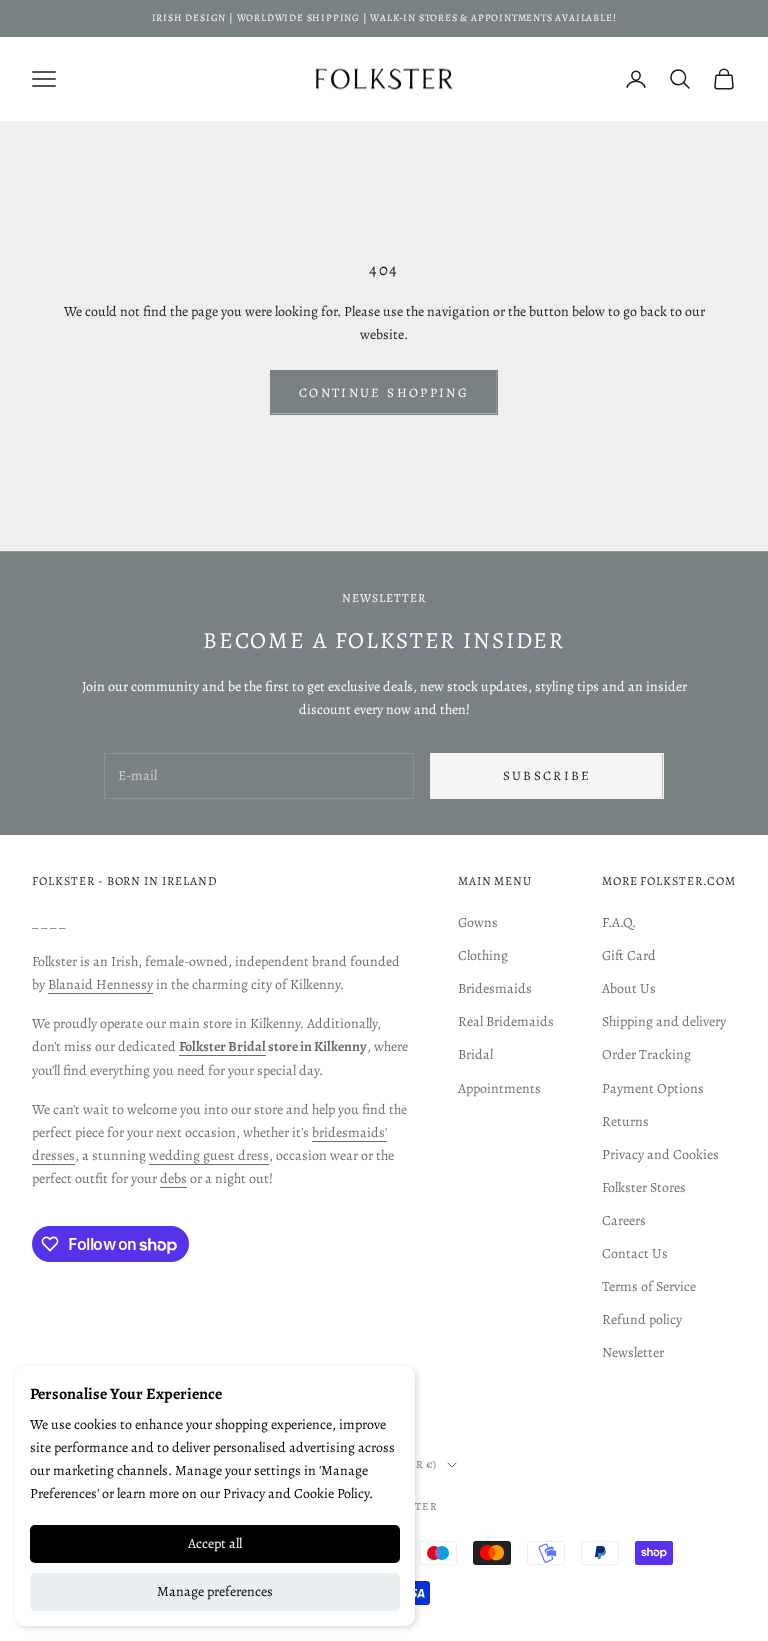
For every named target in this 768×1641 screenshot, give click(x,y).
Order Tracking (646, 1054)
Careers (624, 1220)
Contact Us (635, 1253)
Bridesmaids (495, 988)
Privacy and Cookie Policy (296, 1493)
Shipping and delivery (664, 1021)
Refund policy (642, 1319)
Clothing (483, 955)
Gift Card (629, 955)
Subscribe (547, 775)
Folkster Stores (644, 1187)
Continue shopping (384, 392)
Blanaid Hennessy (100, 984)
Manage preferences (215, 1591)
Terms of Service (649, 1286)
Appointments (499, 1088)
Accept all (215, 1543)
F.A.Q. (619, 922)
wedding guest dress (209, 1155)
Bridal (475, 1054)
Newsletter (633, 1352)
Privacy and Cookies (660, 1154)
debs (173, 1178)
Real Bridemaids (506, 1021)
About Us (629, 988)
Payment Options (653, 1088)
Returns (625, 1121)
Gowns (478, 922)
